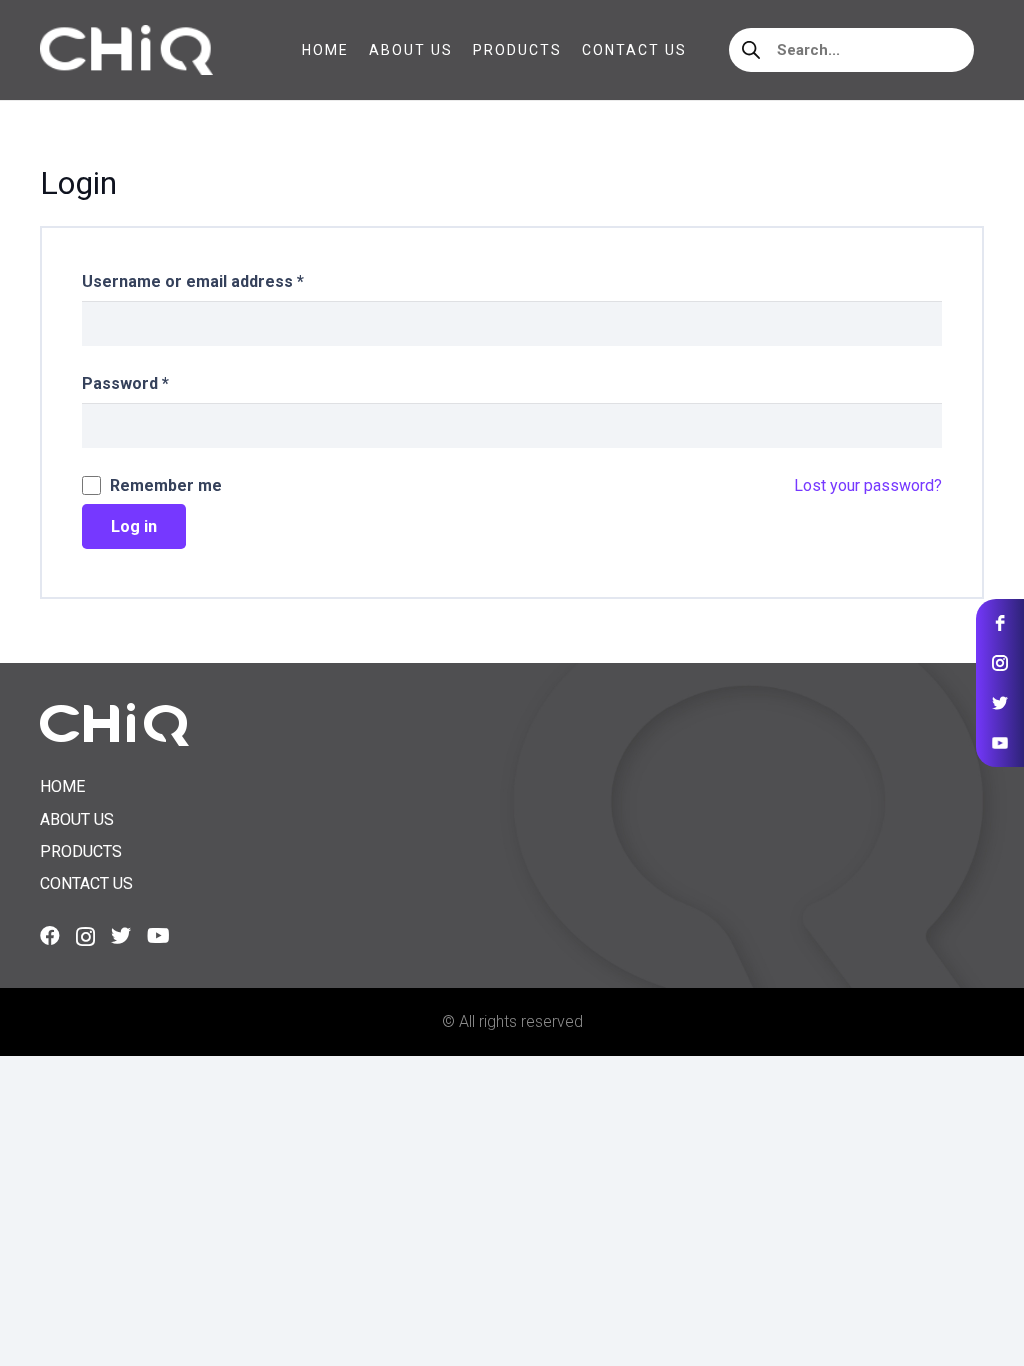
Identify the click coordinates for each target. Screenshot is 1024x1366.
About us (77, 819)
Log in (134, 526)
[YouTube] (158, 936)
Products (81, 851)
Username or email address (193, 281)
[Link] (126, 50)
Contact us (86, 883)
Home (62, 786)
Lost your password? (868, 485)
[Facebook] (50, 936)
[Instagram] (85, 937)
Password (125, 383)
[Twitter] (121, 936)
